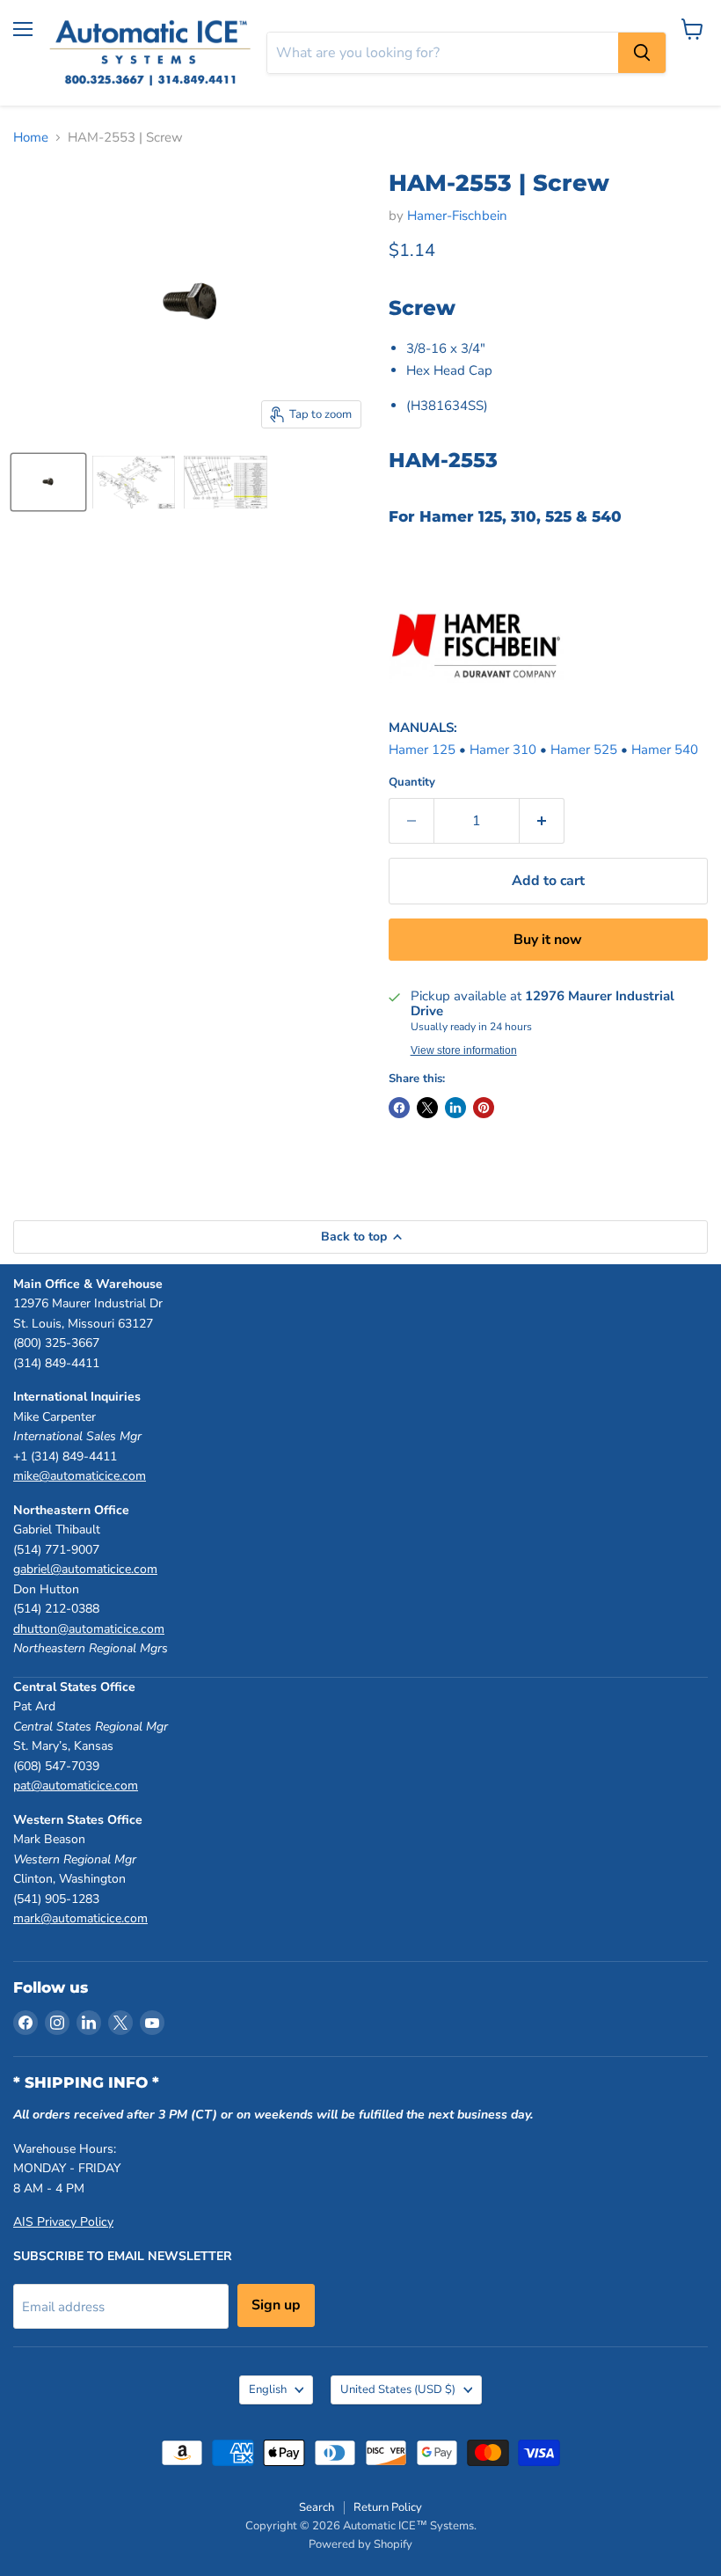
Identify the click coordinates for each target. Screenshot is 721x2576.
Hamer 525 (584, 750)
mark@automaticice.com (80, 1918)
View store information (464, 1050)
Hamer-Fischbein (457, 216)
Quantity (412, 783)
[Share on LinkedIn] (455, 1108)
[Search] (642, 53)
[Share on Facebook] (399, 1108)
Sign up (276, 2305)
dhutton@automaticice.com (89, 1629)
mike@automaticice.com (80, 1476)
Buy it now (548, 940)
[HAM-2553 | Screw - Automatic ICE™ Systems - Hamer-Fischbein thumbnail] (48, 482)
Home (31, 138)
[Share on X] (427, 1108)
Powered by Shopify (360, 2544)
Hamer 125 (422, 750)
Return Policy (388, 2507)
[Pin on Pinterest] (484, 1108)
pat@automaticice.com (76, 1786)
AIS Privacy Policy (63, 2222)
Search (317, 2507)
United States (398, 2389)
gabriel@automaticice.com (85, 1569)
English (268, 2389)
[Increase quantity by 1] (542, 821)
